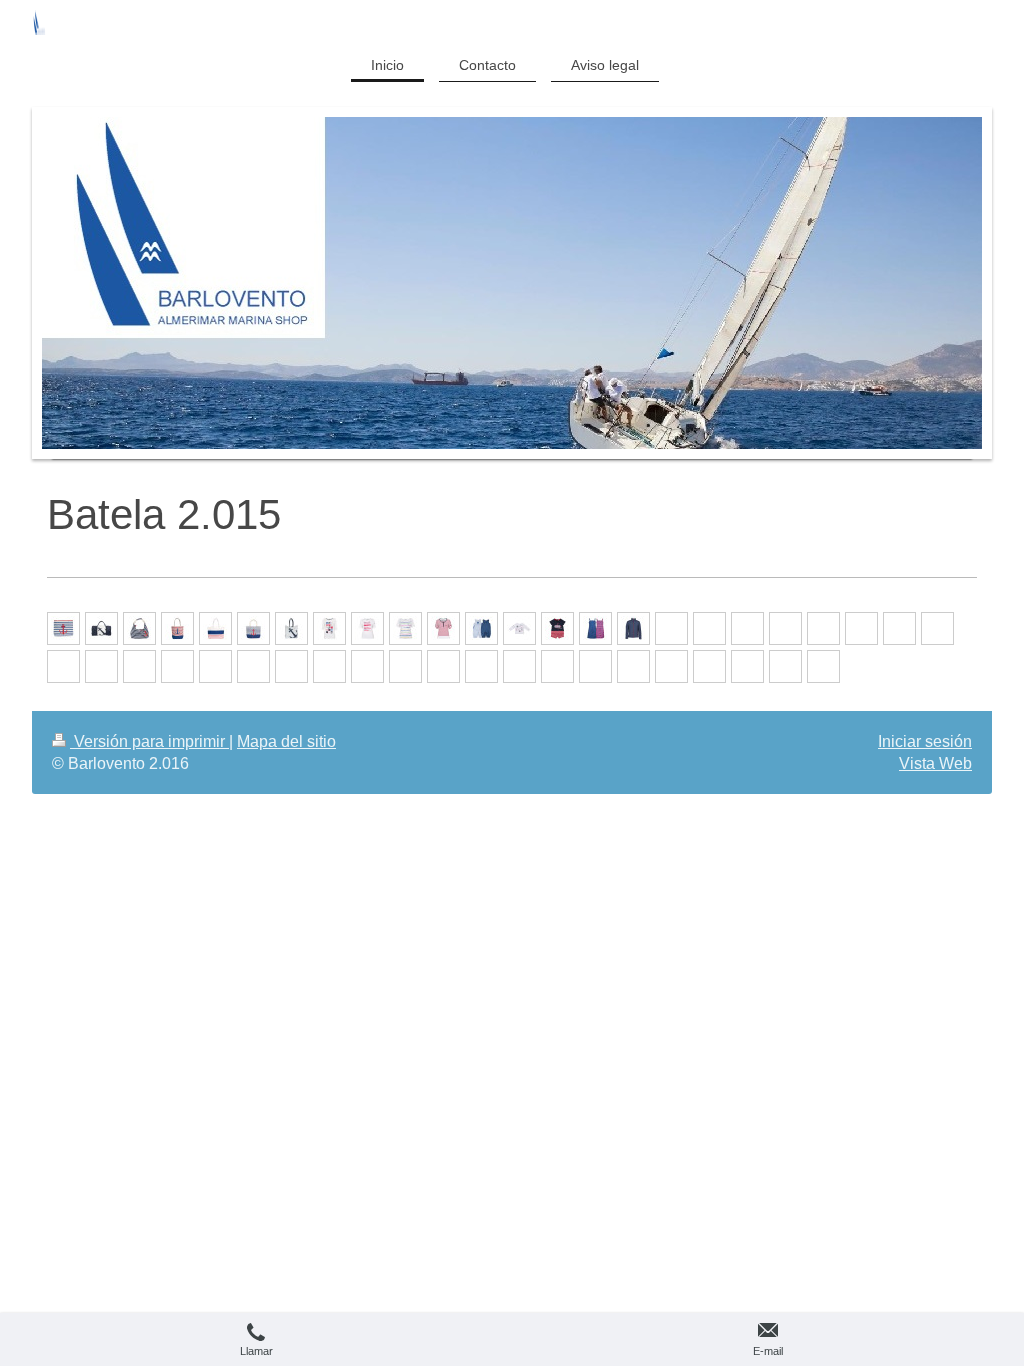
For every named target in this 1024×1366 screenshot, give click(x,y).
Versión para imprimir (149, 741)
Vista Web (935, 763)
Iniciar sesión (925, 741)
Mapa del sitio (286, 741)
